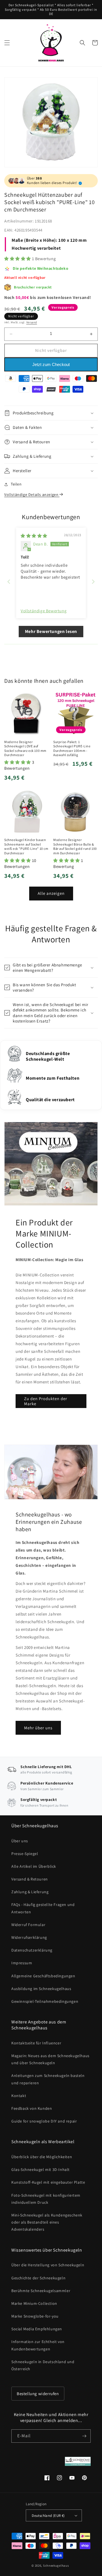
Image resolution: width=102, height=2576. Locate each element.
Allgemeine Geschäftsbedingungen (43, 1976)
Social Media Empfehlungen (37, 2329)
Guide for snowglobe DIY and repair (44, 2121)
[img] (34, 536)
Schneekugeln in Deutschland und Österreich (43, 2365)
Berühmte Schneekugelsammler (41, 2291)
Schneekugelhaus (56, 2566)
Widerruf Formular (28, 1925)
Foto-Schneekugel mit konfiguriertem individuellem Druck (46, 2199)
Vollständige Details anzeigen (32, 495)
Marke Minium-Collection (34, 2303)
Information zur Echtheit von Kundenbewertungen (38, 2345)
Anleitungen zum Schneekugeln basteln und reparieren (48, 2079)
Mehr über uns (38, 1728)
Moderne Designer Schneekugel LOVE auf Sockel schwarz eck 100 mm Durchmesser (25, 748)
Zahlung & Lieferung (30, 1892)
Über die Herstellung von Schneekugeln (48, 2265)
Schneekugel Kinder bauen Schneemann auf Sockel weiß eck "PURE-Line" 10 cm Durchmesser (26, 846)
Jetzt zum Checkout (51, 364)
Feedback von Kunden (32, 2108)
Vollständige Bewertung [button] (44, 611)
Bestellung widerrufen (38, 2394)
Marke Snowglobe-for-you (35, 2316)
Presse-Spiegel (25, 1854)
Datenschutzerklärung (32, 1950)
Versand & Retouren (30, 1879)
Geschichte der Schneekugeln (38, 2278)
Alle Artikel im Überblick (34, 1866)
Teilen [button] (16, 484)
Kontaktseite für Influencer (36, 2043)
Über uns (20, 1841)
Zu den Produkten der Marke (46, 1401)
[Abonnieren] (84, 2436)
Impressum (22, 1963)
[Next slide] (93, 582)
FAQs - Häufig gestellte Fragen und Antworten (43, 1908)
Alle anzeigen (51, 893)
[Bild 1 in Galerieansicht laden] (51, 122)
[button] (7, 43)
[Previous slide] (9, 582)
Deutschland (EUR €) (48, 2516)
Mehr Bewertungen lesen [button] (51, 631)
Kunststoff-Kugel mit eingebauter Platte (48, 2182)
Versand (32, 322)
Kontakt (19, 2096)
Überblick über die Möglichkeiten (42, 2157)
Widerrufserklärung (29, 1937)
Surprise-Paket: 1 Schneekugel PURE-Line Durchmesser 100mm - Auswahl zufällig (72, 748)
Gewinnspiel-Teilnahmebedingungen (45, 2001)
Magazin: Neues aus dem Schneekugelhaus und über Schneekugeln (50, 2059)
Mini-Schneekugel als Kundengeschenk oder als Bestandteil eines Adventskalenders (47, 2222)
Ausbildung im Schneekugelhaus (41, 1989)
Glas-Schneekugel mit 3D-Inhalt (41, 2170)
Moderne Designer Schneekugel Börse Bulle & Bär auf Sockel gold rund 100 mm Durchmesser (75, 846)
